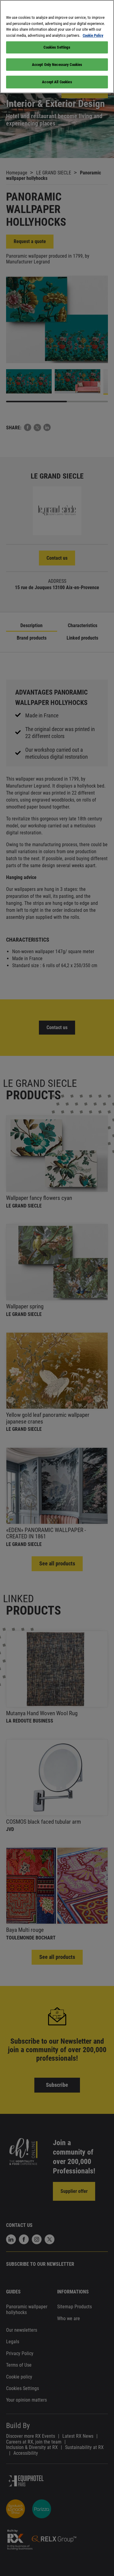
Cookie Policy (93, 35)
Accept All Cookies (57, 82)
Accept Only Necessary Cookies (57, 65)
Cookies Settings (57, 47)
